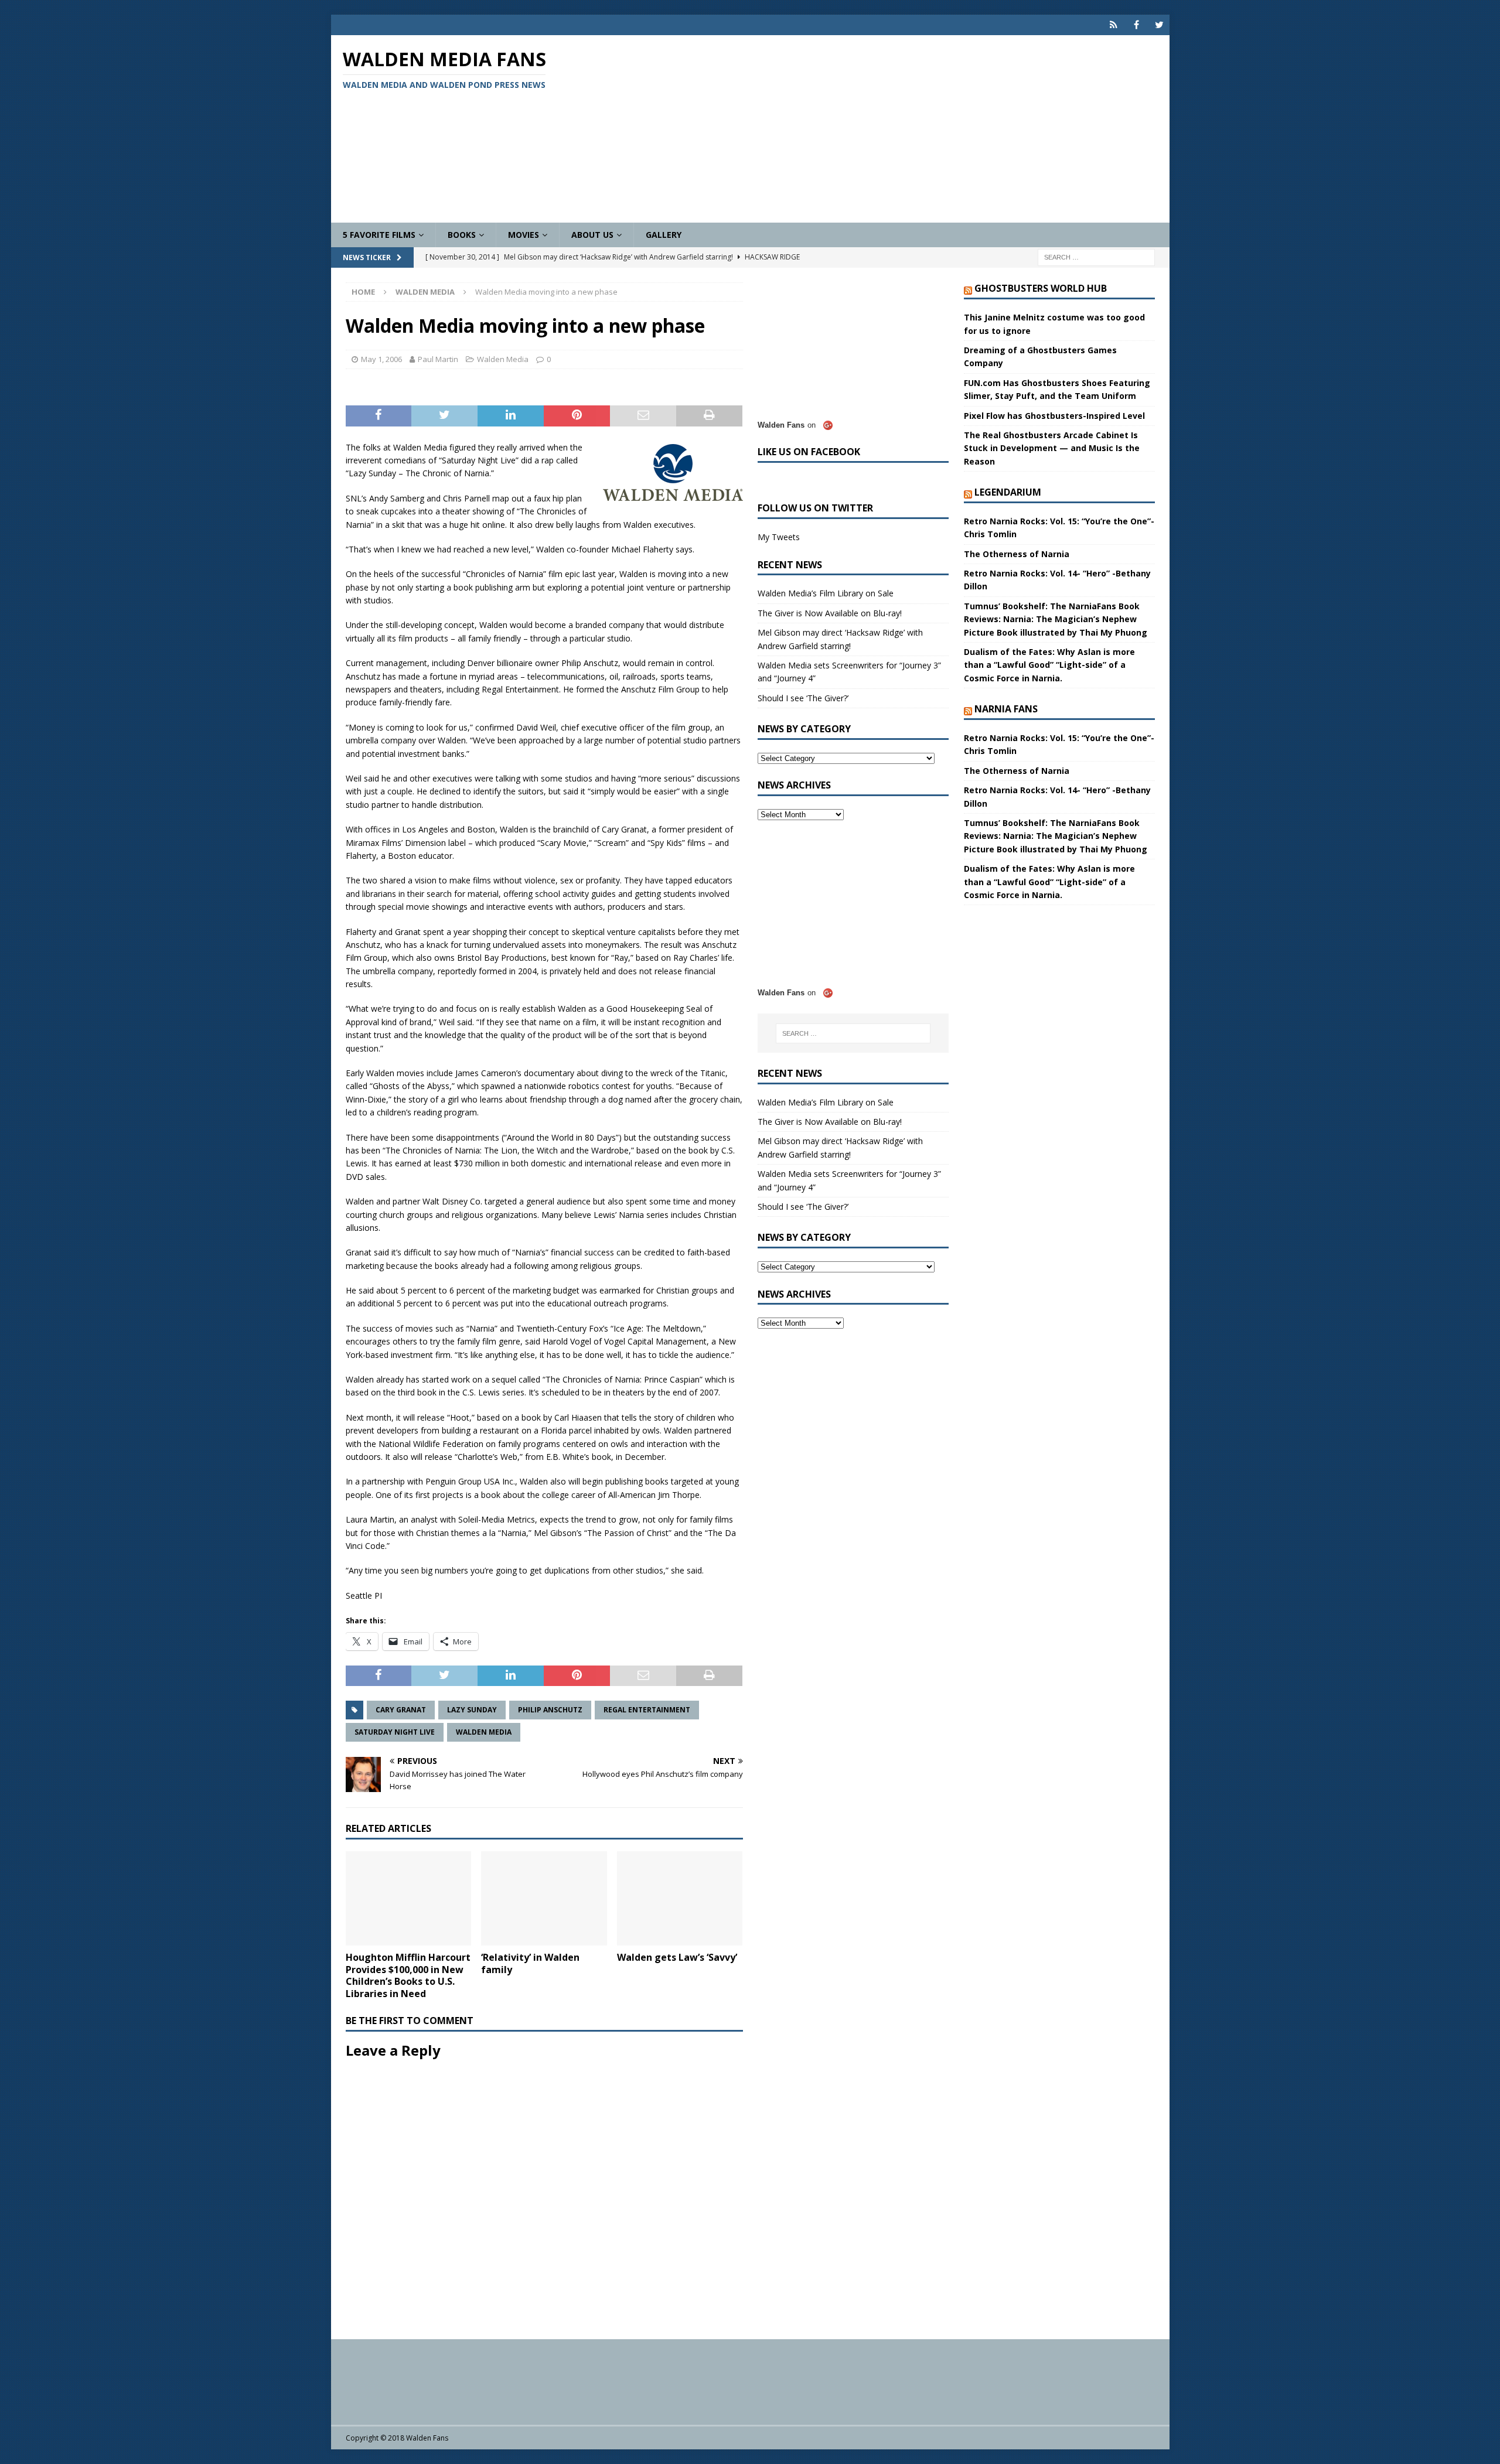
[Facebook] (1136, 25)
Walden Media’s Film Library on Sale (826, 593)
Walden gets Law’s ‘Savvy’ (677, 1957)
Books (462, 235)
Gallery (664, 235)
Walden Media (503, 359)
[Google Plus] (1114, 25)
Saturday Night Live (395, 1732)
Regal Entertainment (647, 1710)
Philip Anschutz (550, 1710)
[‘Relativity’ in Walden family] (544, 1898)
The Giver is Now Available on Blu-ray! (830, 613)
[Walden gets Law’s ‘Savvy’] (680, 1898)
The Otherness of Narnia (1017, 554)
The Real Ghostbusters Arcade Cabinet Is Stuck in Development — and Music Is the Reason (1052, 448)
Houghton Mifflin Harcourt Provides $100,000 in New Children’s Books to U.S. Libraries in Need (408, 1975)
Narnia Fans (1006, 709)
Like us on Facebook (809, 452)
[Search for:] (1096, 257)
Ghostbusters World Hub (1041, 288)
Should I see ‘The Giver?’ (803, 698)
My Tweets (779, 537)
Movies (524, 235)
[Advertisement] (887, 129)
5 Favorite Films (379, 235)
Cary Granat (401, 1710)
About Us (592, 235)
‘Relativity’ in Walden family (530, 1963)
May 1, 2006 (381, 359)
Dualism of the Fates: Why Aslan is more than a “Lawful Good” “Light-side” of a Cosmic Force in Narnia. (1049, 665)
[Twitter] (1159, 25)
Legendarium (1008, 492)
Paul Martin (438, 359)
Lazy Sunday (472, 1710)
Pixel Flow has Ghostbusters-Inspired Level (1054, 416)
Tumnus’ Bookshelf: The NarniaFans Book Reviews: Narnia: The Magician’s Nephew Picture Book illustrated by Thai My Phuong (1056, 619)
